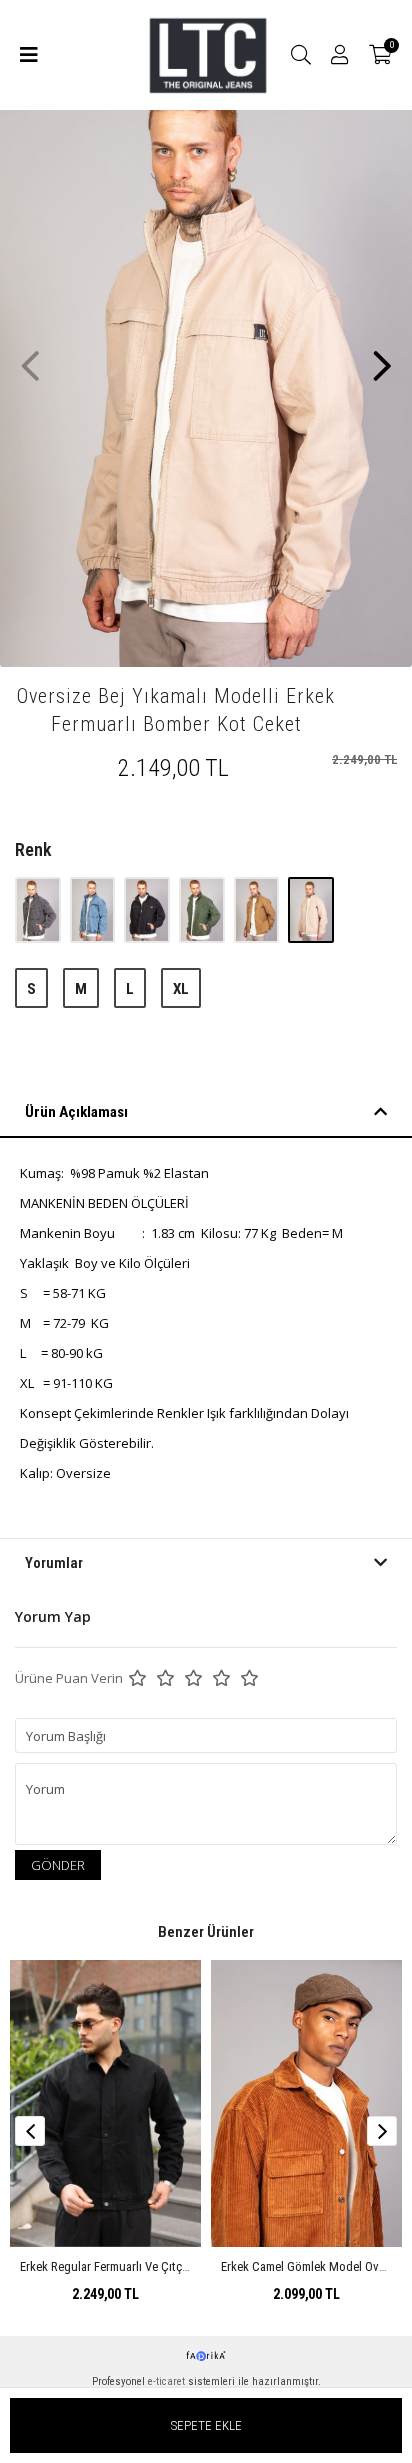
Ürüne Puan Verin (69, 1678)
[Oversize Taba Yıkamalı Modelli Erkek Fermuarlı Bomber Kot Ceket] (258, 909)
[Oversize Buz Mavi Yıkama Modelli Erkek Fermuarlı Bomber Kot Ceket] (94, 909)
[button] (382, 356)
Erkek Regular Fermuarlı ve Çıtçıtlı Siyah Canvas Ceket (159, 2266)
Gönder (58, 1865)
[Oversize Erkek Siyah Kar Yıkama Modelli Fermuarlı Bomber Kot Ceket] (39, 909)
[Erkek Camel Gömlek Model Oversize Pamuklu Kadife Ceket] (306, 2103)
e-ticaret (166, 2381)
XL (181, 989)
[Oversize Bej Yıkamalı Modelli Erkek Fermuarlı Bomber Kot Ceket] (311, 909)
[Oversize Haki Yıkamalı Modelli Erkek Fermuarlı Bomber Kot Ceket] (203, 909)
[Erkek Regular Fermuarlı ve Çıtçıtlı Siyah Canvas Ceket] (105, 2103)
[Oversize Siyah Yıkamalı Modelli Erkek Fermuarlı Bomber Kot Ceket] (148, 909)
